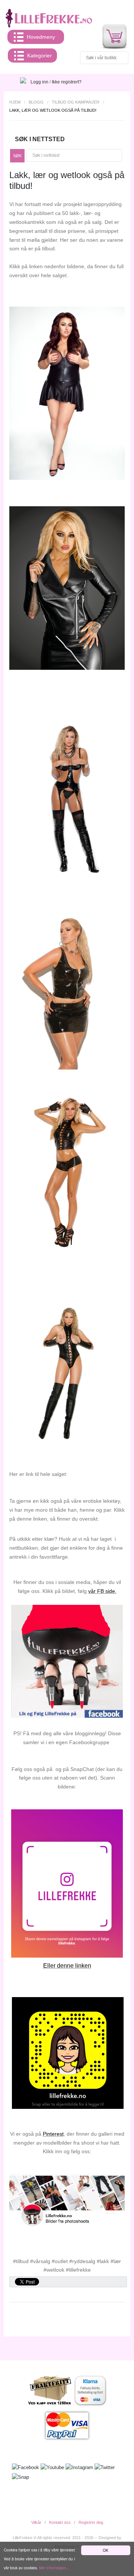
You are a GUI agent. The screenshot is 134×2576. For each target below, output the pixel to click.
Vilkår (36, 2522)
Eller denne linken (67, 1966)
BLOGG (36, 102)
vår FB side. (102, 1591)
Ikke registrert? (67, 82)
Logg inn (39, 82)
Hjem (15, 102)
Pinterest (53, 2134)
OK (106, 2550)
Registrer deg (91, 2522)
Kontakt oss (60, 2522)
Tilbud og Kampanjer (76, 102)
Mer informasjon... (54, 2568)
